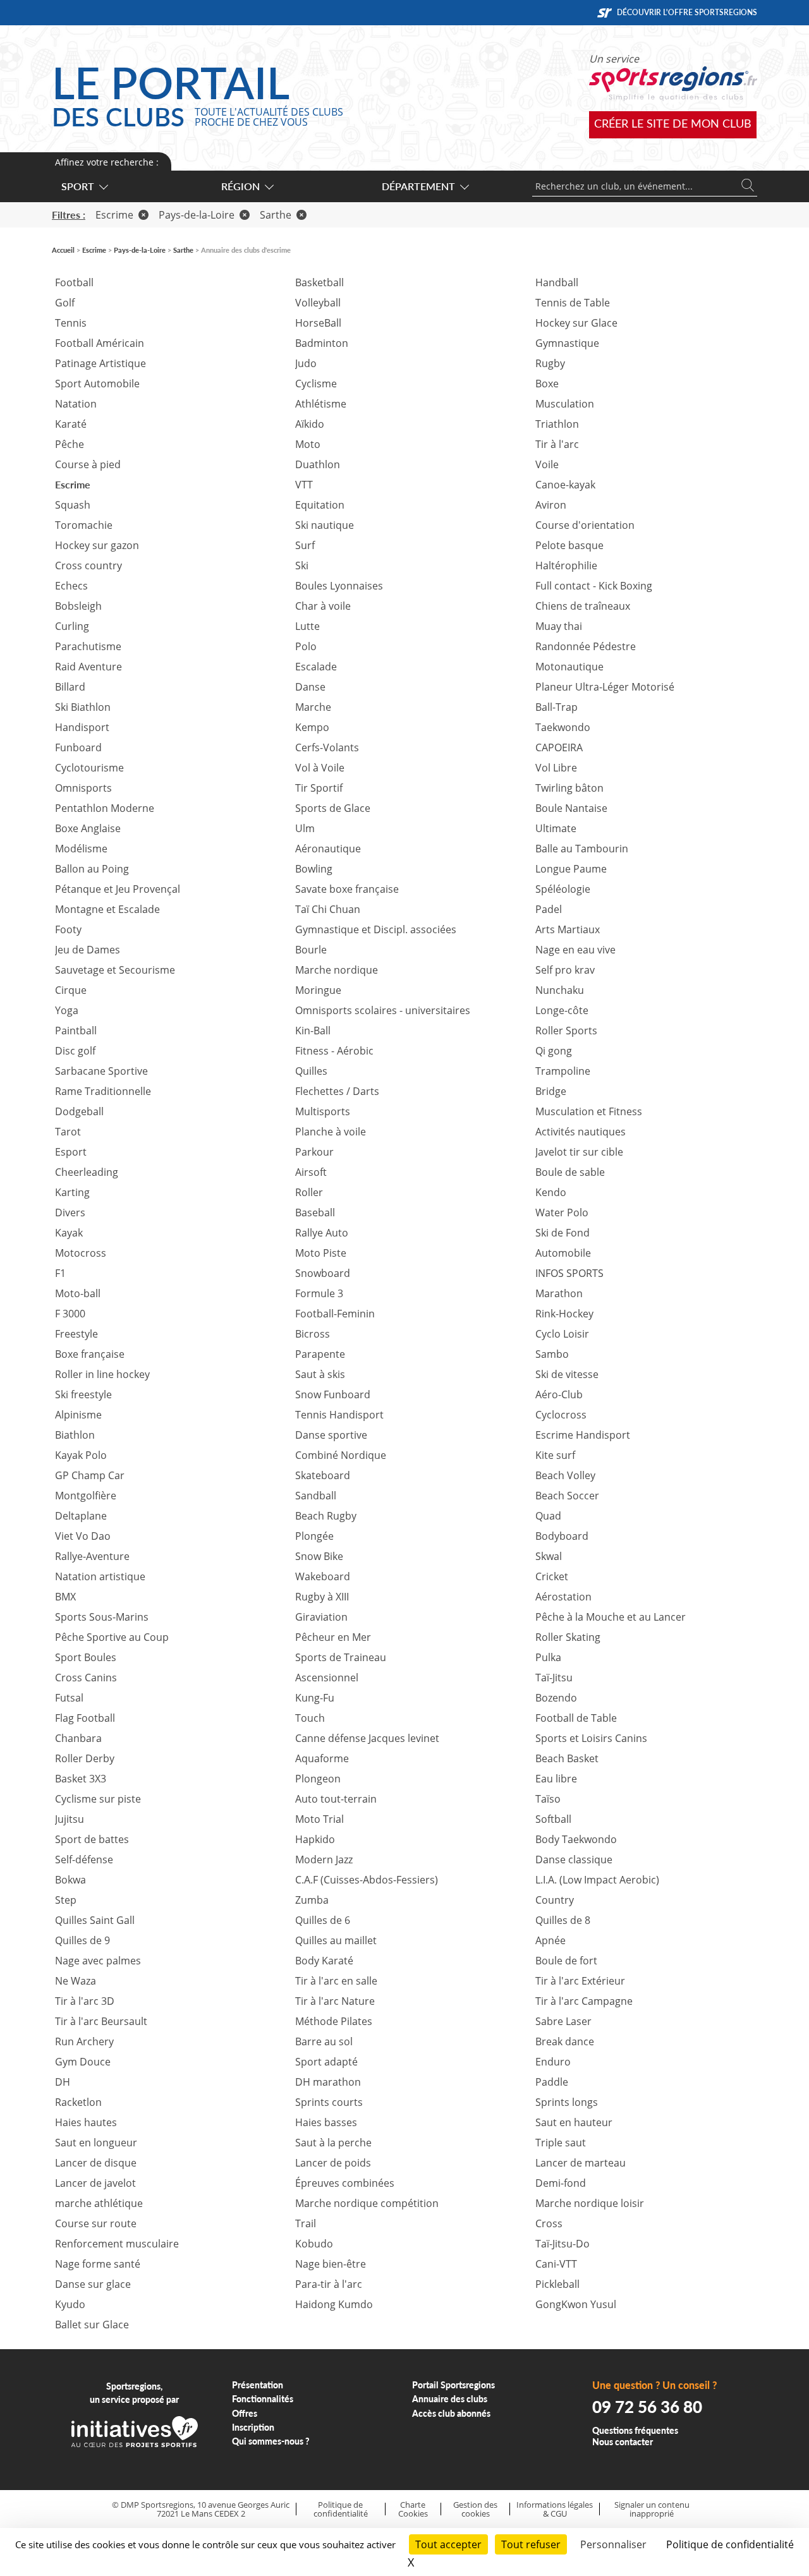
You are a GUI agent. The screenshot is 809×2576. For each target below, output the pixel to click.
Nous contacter (623, 2442)
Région (240, 186)
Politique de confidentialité (341, 2509)
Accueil (63, 250)
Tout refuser (531, 2544)
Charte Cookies (413, 2509)
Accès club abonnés (451, 2413)
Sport (78, 186)
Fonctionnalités (263, 2399)
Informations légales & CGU (555, 2509)
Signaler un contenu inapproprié (652, 2509)
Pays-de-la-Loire (197, 215)
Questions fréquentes (635, 2430)
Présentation (258, 2385)
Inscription (253, 2427)
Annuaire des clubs (450, 2399)
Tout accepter (448, 2544)
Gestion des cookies (475, 2509)
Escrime (114, 215)
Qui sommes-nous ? (271, 2441)
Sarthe (276, 215)
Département (418, 186)
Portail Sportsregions (453, 2385)
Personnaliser (613, 2544)
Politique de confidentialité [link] (730, 2544)
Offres (245, 2413)
